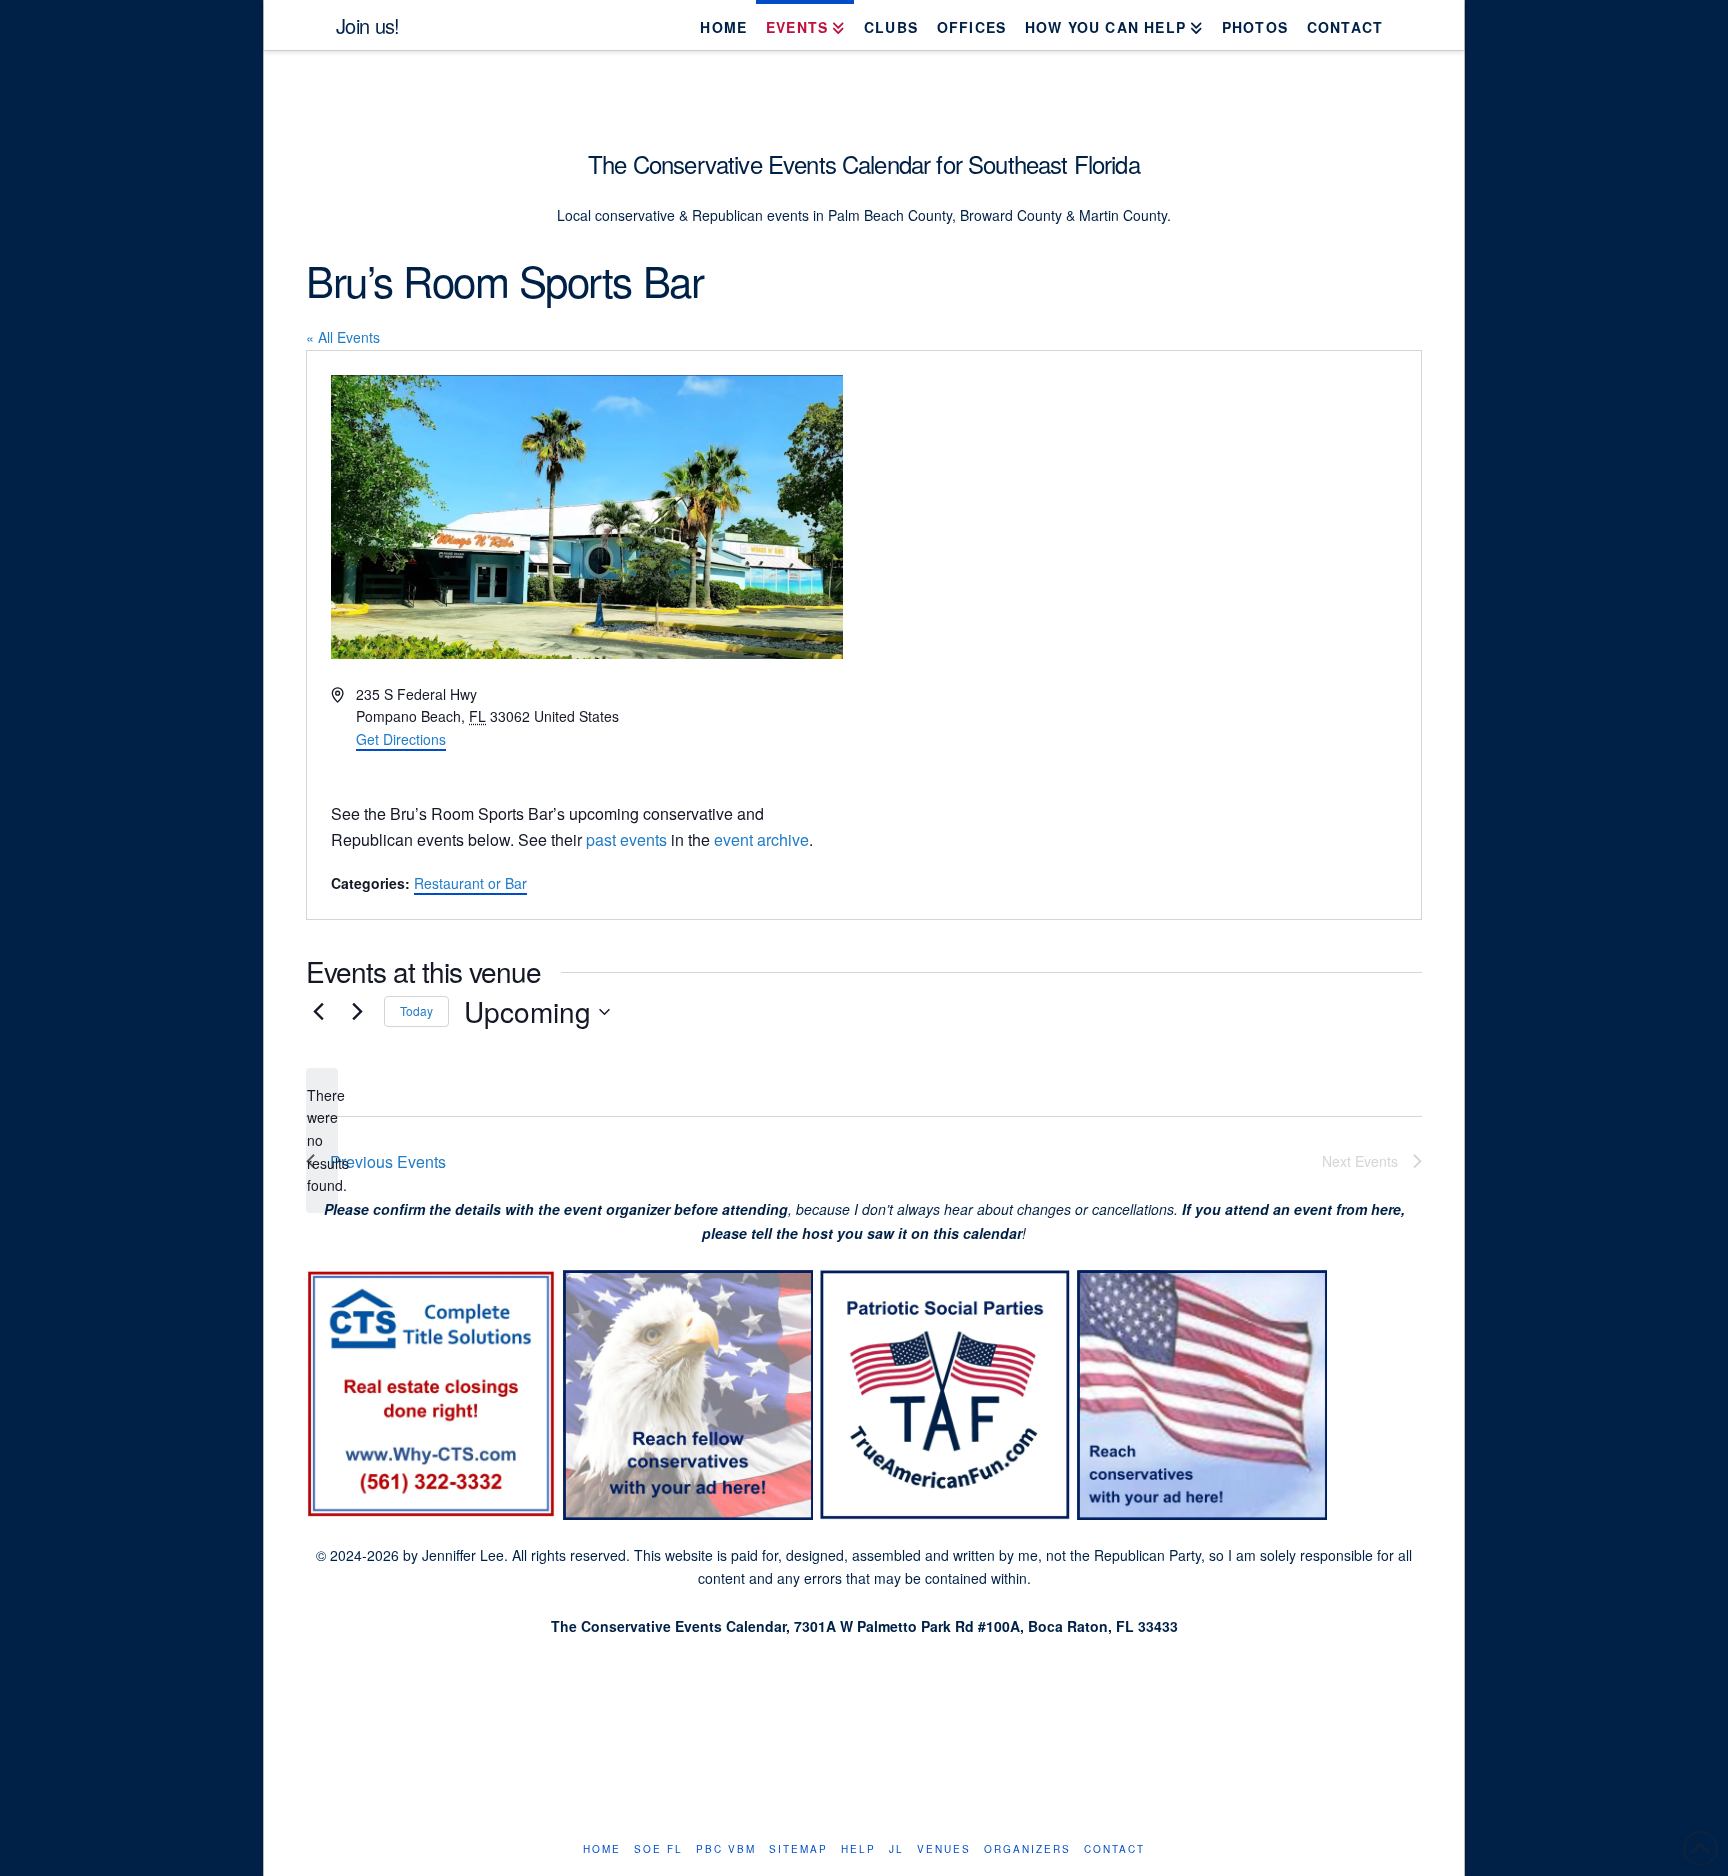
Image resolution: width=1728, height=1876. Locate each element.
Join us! (367, 26)
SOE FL (658, 1849)
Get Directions (401, 739)
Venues (944, 1849)
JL (896, 1849)
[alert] (322, 1140)
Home (602, 1849)
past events (626, 839)
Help (858, 1849)
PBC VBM (726, 1849)
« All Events (343, 337)
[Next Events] (357, 1012)
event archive (761, 839)
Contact (1114, 1849)
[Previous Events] (318, 1012)
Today (416, 1010)
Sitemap (798, 1849)
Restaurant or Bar (470, 883)
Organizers (1027, 1849)
